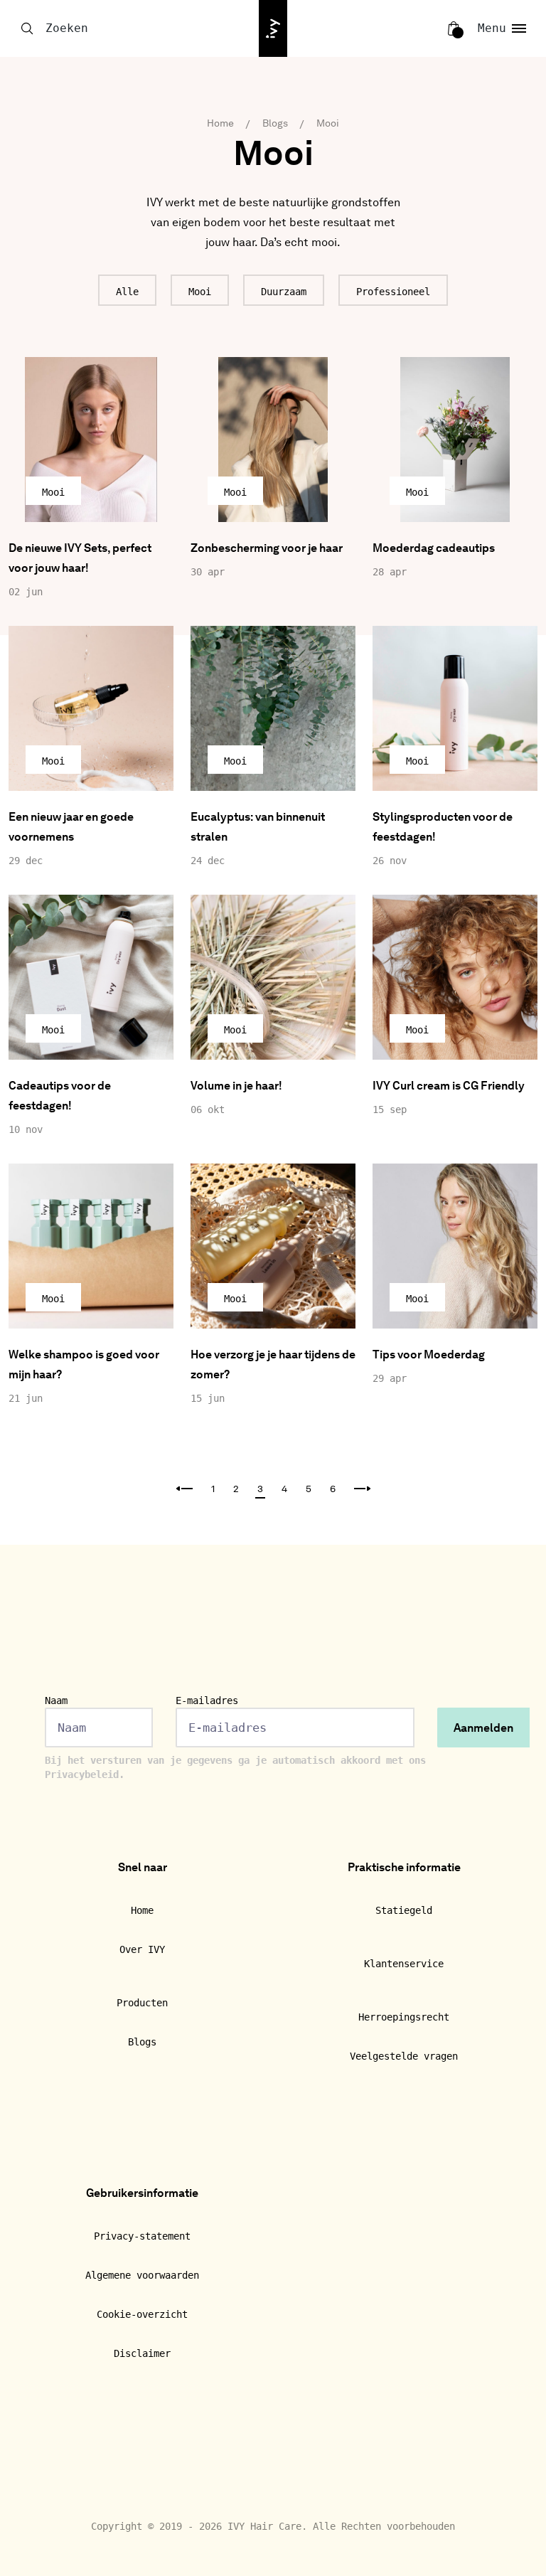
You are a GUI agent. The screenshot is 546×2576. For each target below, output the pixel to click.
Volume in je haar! (236, 1087)
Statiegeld (404, 1910)
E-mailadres (207, 1701)
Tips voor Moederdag (429, 1356)
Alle (127, 292)
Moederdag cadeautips (434, 549)
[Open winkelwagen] (454, 28)
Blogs (275, 124)
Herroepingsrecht (404, 2017)
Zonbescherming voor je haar (267, 549)
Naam (56, 1701)
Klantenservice (404, 1964)
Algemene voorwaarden (142, 2275)
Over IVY (142, 1949)
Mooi (328, 124)
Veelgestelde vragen (404, 2056)
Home (220, 124)
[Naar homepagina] (273, 28)
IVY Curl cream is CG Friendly (449, 1087)
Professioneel (393, 292)
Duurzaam (284, 292)
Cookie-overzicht (142, 2314)
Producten (142, 2003)
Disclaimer (142, 2353)
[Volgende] (363, 1490)
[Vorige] (184, 1490)
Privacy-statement (142, 2236)
